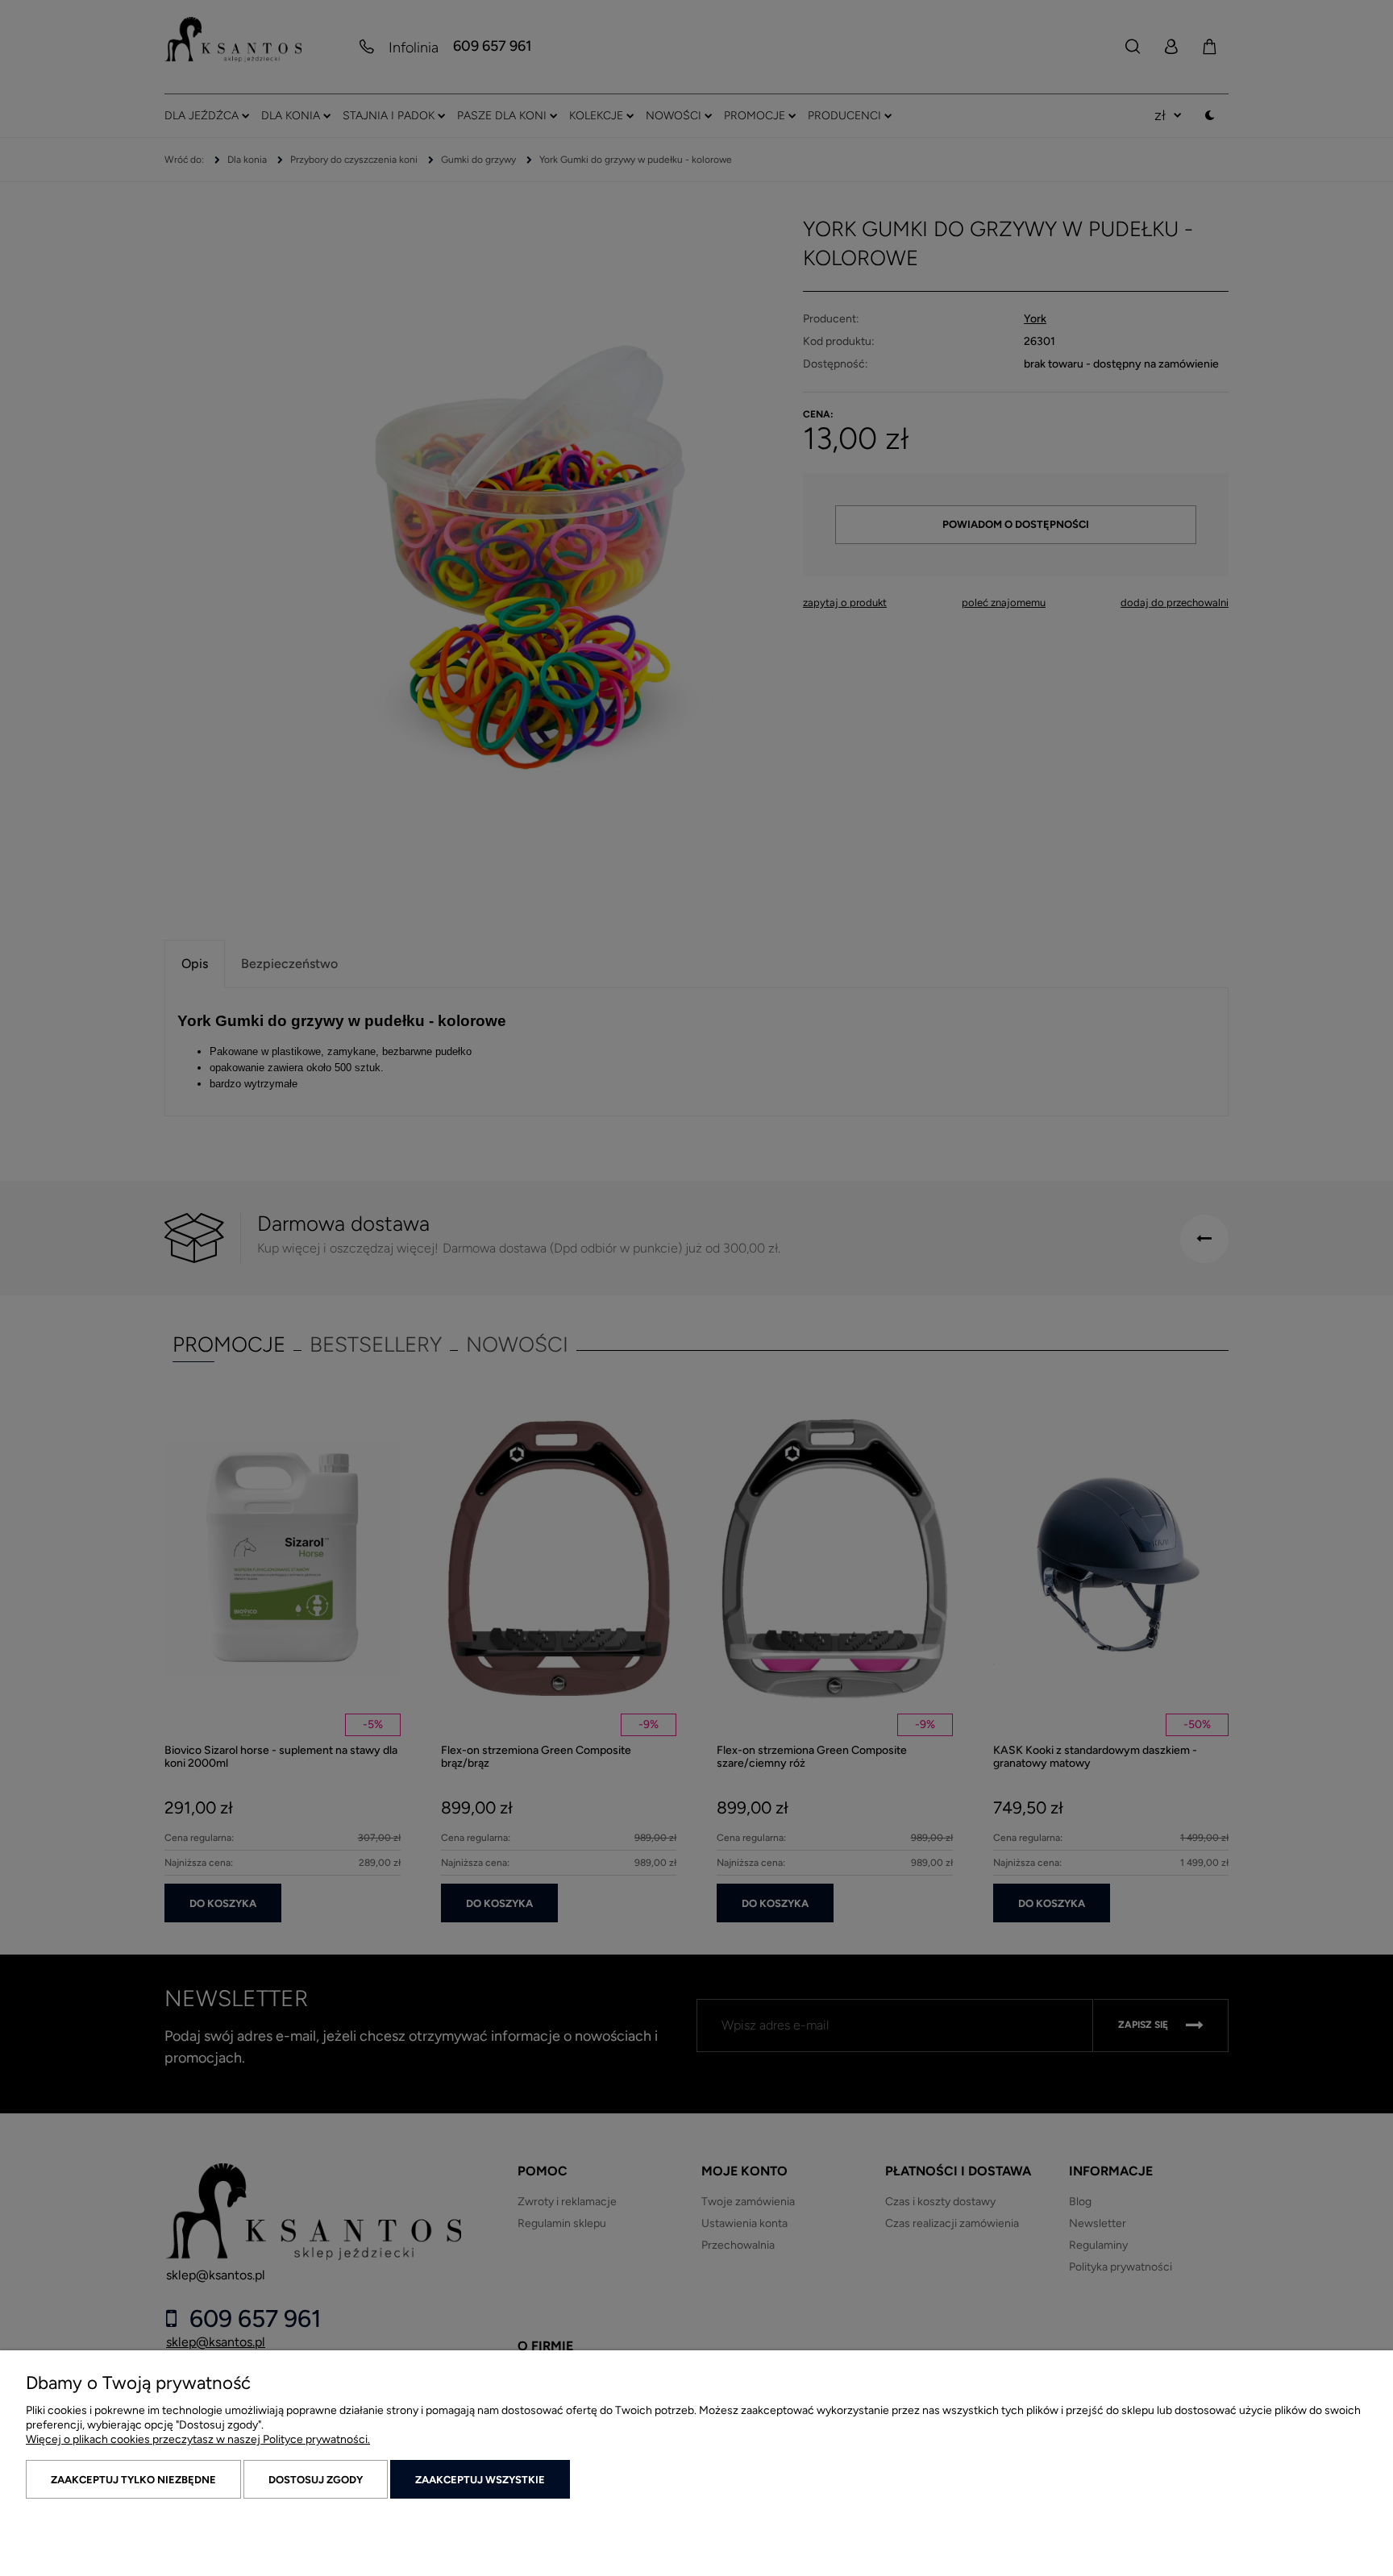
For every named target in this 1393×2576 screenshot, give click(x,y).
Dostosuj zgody (316, 2480)
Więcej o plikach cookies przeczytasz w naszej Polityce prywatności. (198, 2439)
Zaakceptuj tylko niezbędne (133, 2480)
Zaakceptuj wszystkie (480, 2480)
